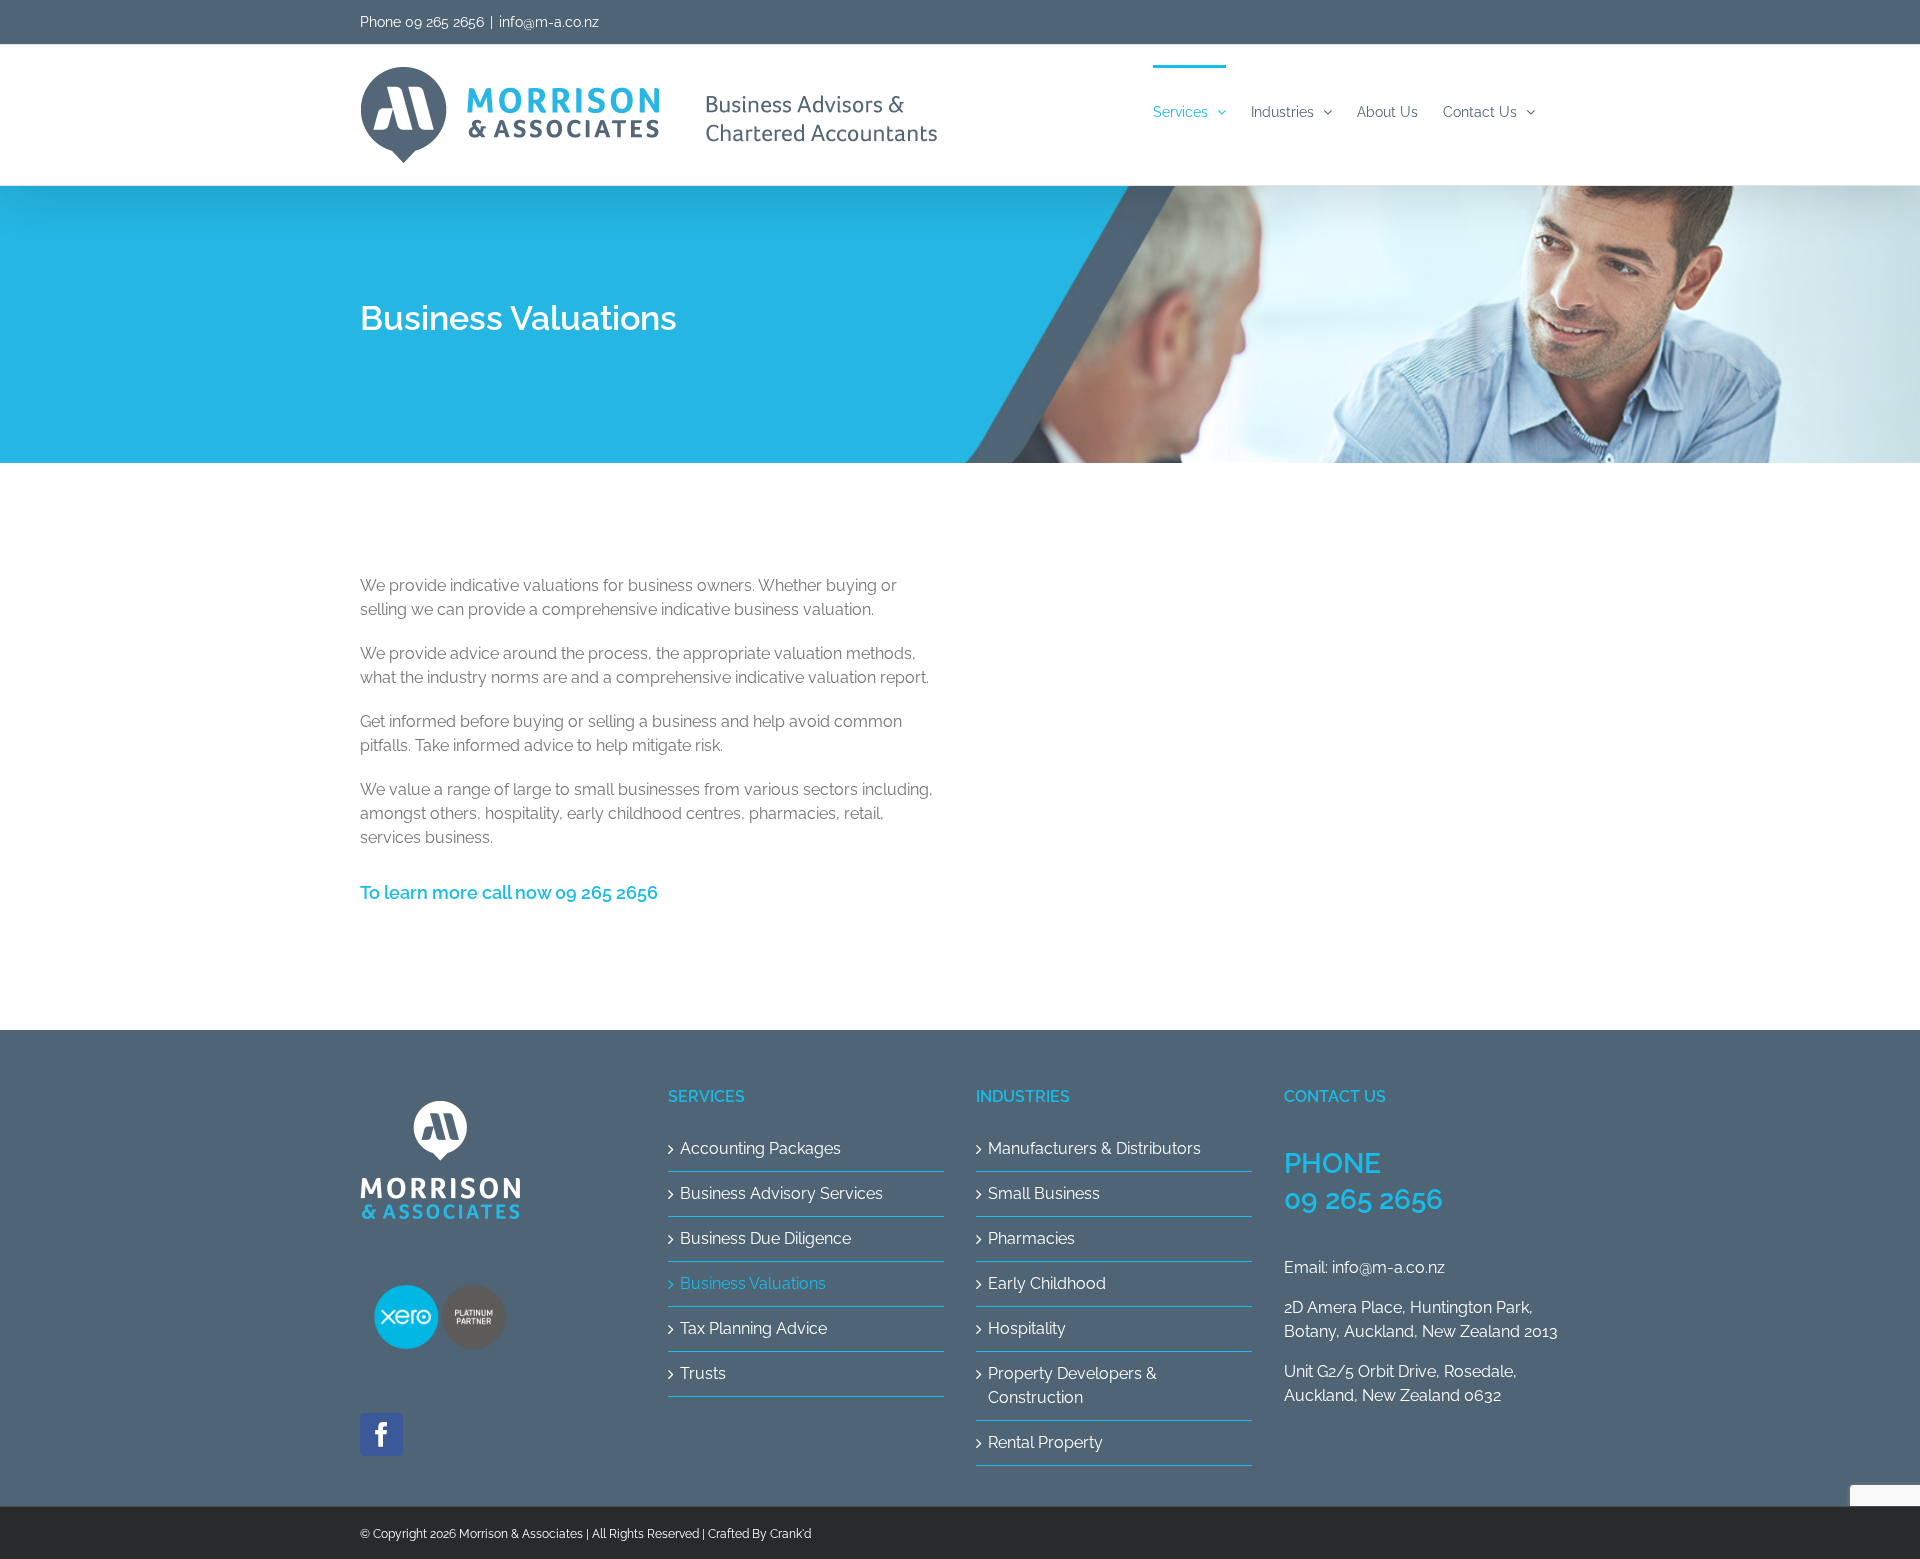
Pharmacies (1031, 1238)
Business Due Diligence (765, 1238)
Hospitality (1027, 1328)
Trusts (703, 1373)
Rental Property (1045, 1442)
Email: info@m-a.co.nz (1364, 1267)
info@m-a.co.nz (549, 22)
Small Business (1044, 1193)
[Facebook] (381, 1434)
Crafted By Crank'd (759, 1534)
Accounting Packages (760, 1148)
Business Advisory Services (781, 1193)
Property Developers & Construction (1072, 1385)
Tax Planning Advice (753, 1328)
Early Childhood (1047, 1283)
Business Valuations (753, 1283)
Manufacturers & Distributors (1094, 1148)
